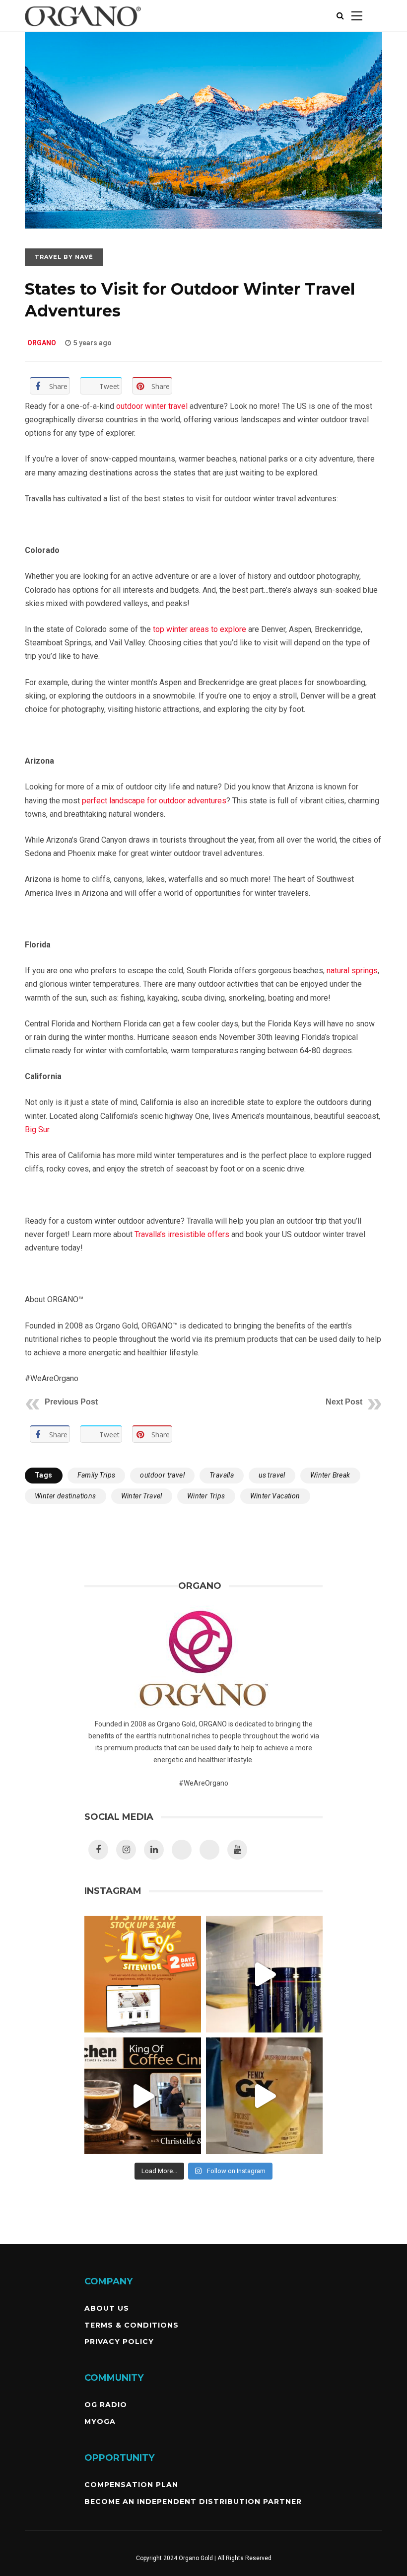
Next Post (344, 1402)
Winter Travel (142, 1496)
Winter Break (330, 1475)
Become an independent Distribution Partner (193, 2501)
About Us (107, 2308)
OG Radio (106, 2405)
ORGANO (42, 343)
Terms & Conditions (132, 2325)
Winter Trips (206, 1496)
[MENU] (357, 16)
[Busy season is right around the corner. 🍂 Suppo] (264, 1974)
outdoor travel (162, 1475)
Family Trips (97, 1475)
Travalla (222, 1475)
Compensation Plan (131, 2485)
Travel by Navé (64, 257)
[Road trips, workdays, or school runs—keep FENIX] (264, 2096)
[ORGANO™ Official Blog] (83, 29)
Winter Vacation (275, 1496)
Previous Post (71, 1402)
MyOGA (100, 2421)
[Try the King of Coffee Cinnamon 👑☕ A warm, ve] (143, 2096)
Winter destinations (66, 1496)
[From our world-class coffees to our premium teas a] (143, 1974)
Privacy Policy (119, 2342)
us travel (272, 1475)
